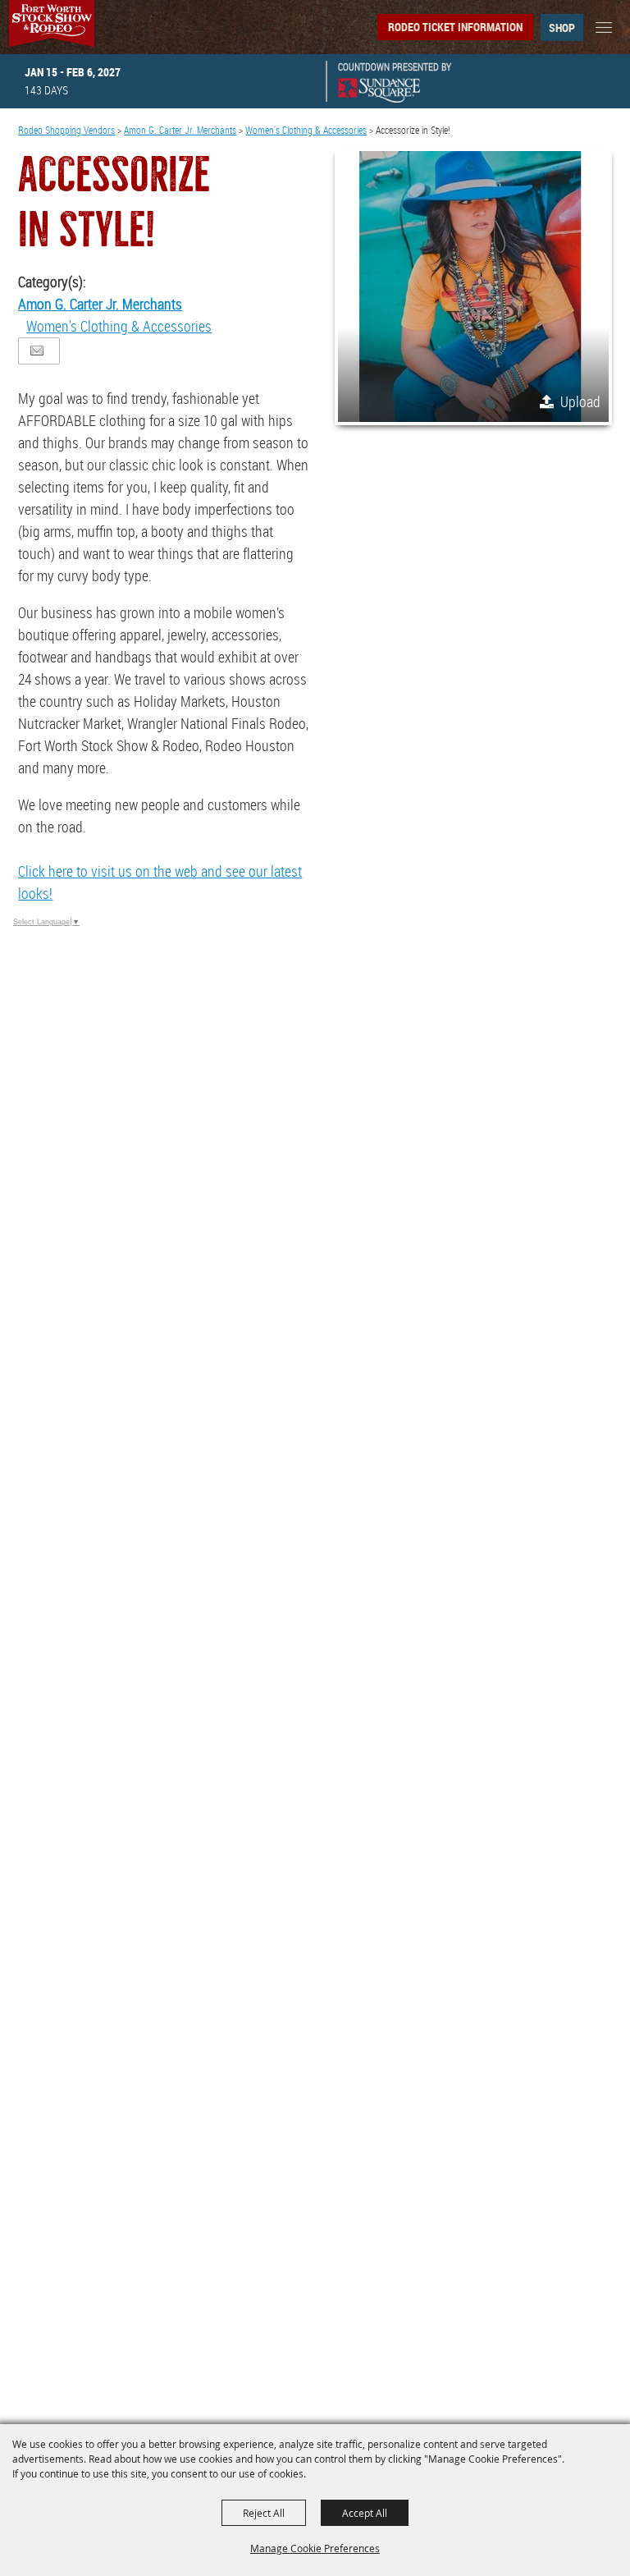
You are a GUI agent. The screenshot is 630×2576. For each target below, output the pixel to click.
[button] (473, 286)
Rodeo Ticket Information (455, 27)
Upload (580, 401)
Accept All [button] (365, 2513)
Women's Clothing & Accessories (306, 130)
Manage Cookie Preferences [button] (315, 2548)
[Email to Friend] (37, 351)
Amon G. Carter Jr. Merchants (180, 130)
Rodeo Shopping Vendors (66, 130)
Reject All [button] (264, 2513)
